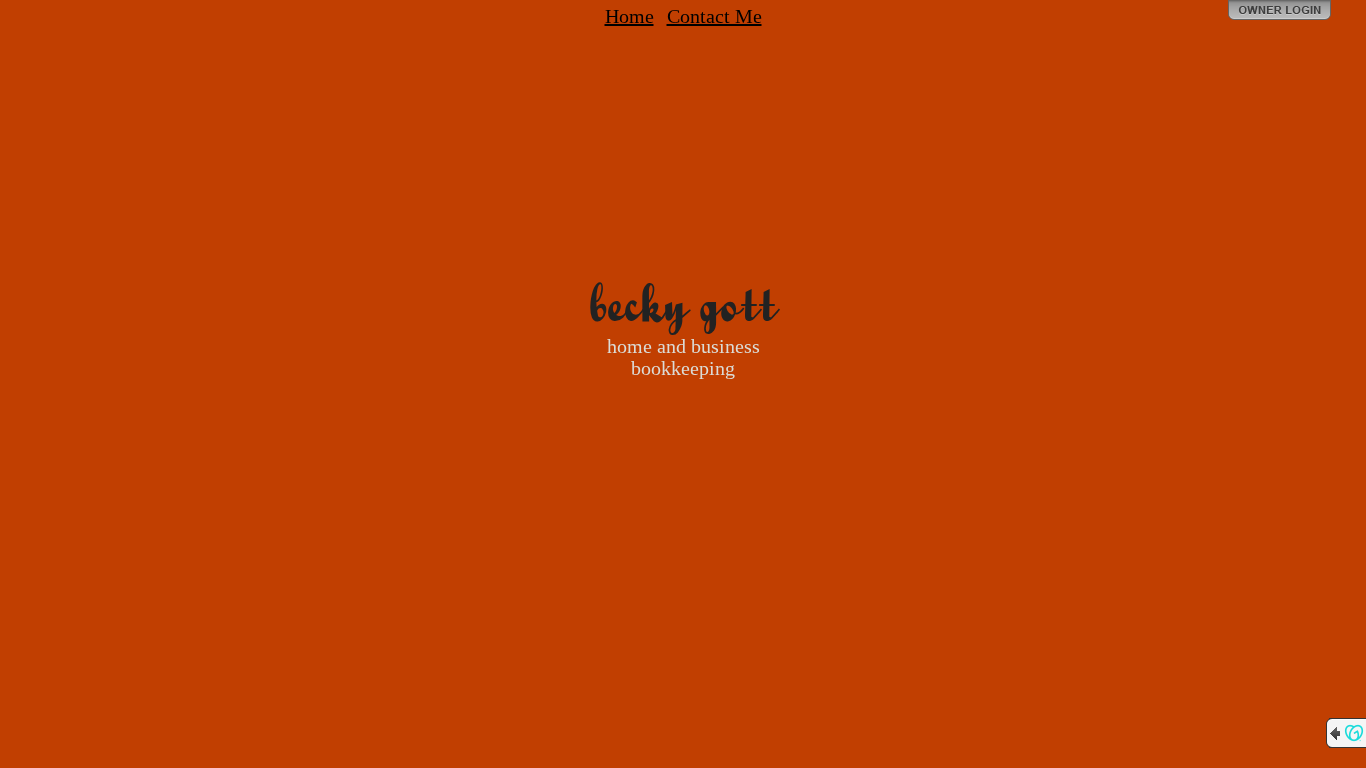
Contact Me (714, 16)
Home (629, 16)
